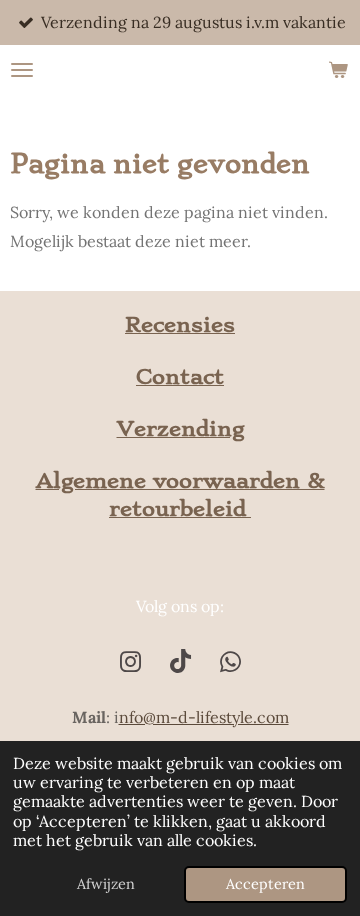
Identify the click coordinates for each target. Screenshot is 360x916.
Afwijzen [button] (106, 884)
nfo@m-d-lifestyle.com (204, 717)
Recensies (180, 324)
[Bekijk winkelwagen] (338, 70)
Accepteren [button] (265, 884)
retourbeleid (180, 508)
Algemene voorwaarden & (180, 480)
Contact (180, 376)
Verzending (180, 428)
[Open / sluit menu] (22, 70)
